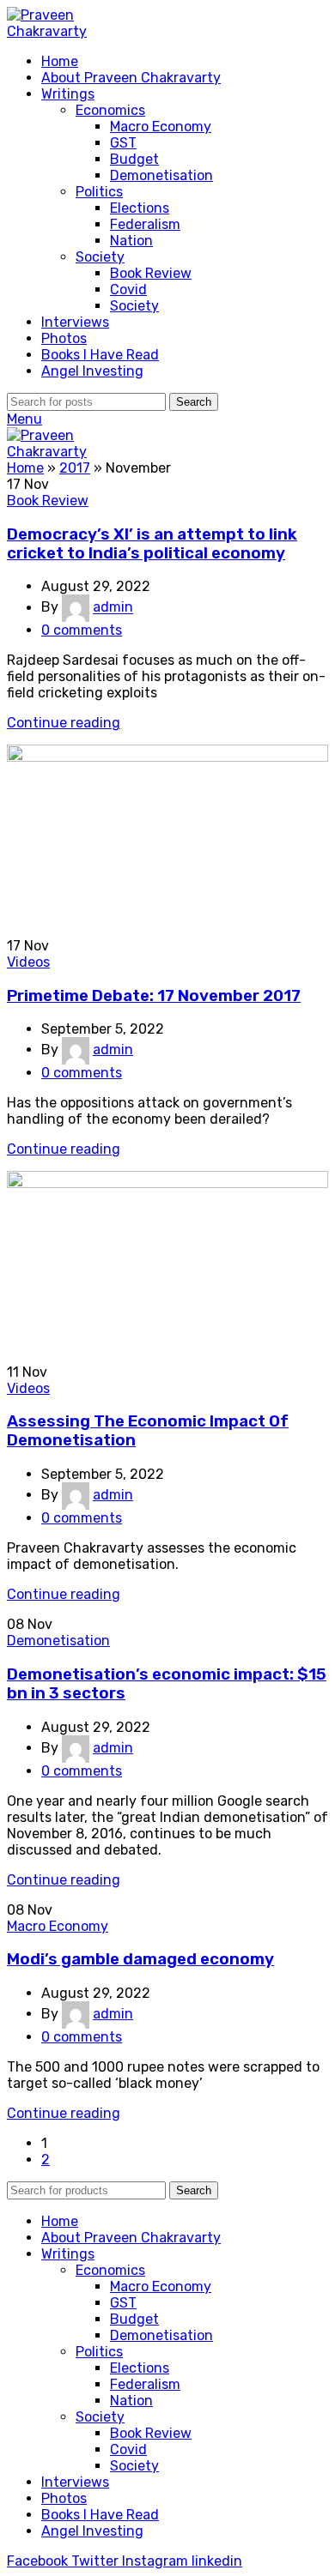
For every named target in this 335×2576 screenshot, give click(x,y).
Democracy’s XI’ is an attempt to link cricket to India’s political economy (152, 544)
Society (100, 257)
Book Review (151, 273)
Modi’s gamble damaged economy (140, 1959)
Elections (140, 208)
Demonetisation (161, 175)
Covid (128, 290)
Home (25, 468)
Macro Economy (161, 127)
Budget (134, 159)
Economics (110, 110)
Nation (131, 241)
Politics (99, 192)
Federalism (145, 224)
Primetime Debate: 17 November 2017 (154, 996)
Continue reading (64, 723)
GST (123, 143)
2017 (75, 468)
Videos (28, 962)
